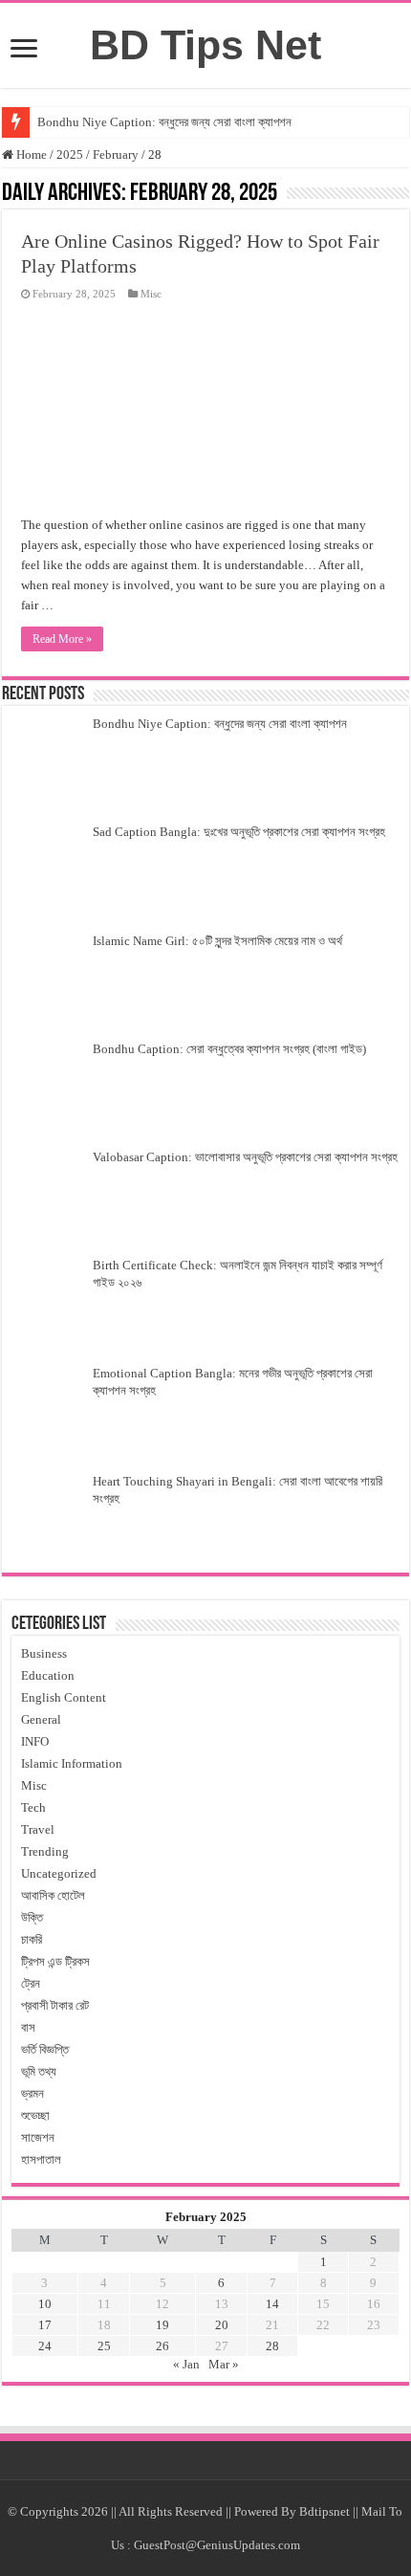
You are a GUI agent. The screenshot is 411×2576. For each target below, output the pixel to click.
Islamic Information (72, 1763)
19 (162, 2325)
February (116, 154)
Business (44, 1653)
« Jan (186, 2364)
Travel (38, 1829)
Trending (45, 1851)
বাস (28, 2027)
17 (45, 2325)
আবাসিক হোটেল (53, 1895)
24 (45, 2346)
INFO (35, 1741)
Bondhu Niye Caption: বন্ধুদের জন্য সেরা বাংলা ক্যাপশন (166, 122)
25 (104, 2346)
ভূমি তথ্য (39, 2071)
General (41, 1719)
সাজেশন (38, 2137)
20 (222, 2325)
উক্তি (32, 1917)
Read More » (62, 639)
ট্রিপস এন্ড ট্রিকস (55, 1961)
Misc (151, 294)
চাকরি (32, 1939)
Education (48, 1675)
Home (30, 154)
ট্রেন (31, 1983)
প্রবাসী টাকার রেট (55, 2005)
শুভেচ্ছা (35, 2115)
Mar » (224, 2364)
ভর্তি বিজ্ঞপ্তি (45, 2049)
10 (45, 2304)
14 (272, 2304)
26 (162, 2346)
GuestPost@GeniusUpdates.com (217, 2545)
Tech (33, 1807)
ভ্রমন (32, 2093)
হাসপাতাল (41, 2159)
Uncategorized (59, 1873)
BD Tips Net (205, 45)
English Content (64, 1697)
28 (272, 2346)
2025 (70, 154)
